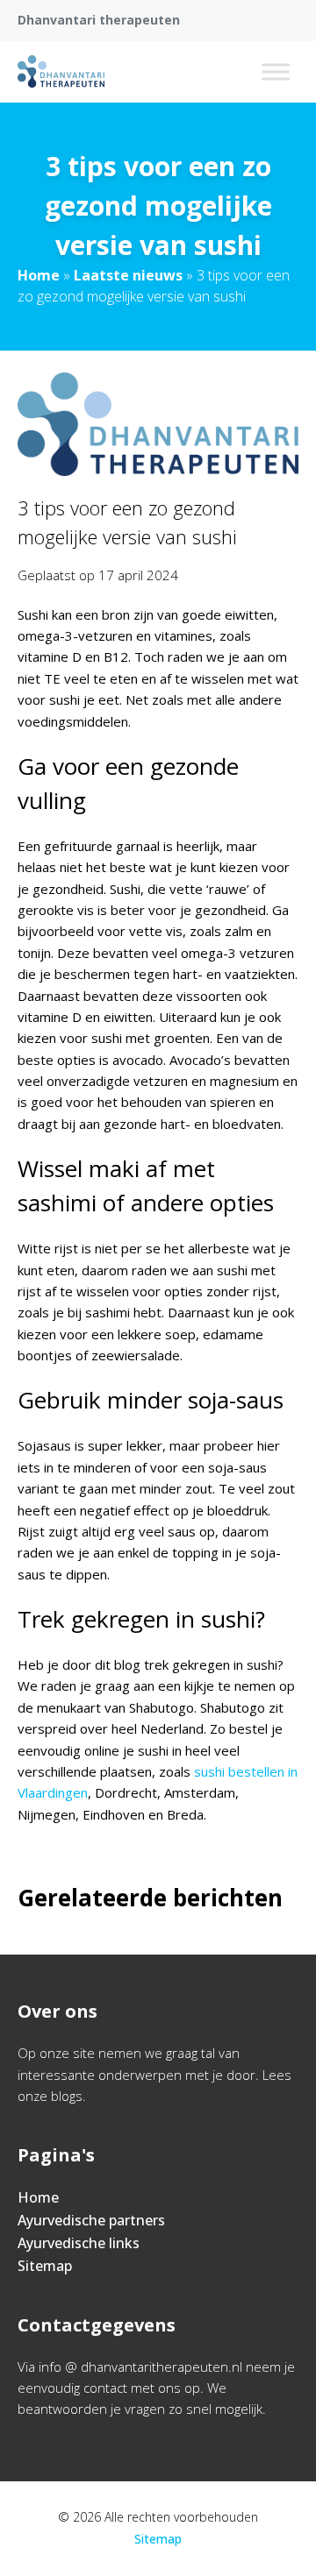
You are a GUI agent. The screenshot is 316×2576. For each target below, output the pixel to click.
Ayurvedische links (79, 2243)
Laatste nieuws (128, 275)
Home (39, 275)
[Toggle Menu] (276, 71)
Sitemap (45, 2266)
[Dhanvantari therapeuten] (61, 72)
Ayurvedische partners (91, 2220)
